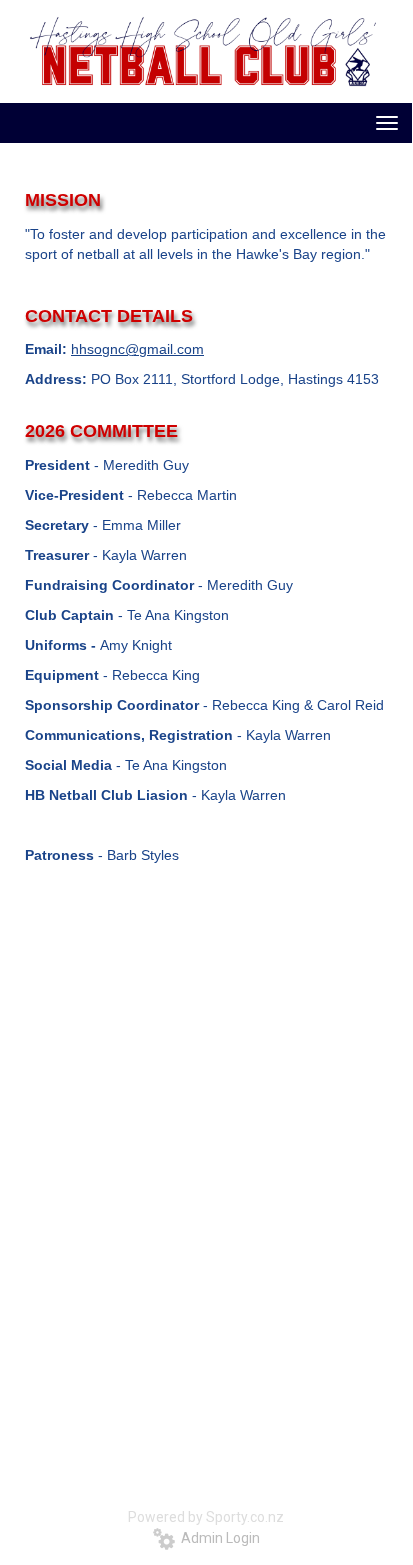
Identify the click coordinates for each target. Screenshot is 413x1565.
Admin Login (217, 1538)
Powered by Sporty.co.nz (206, 1517)
